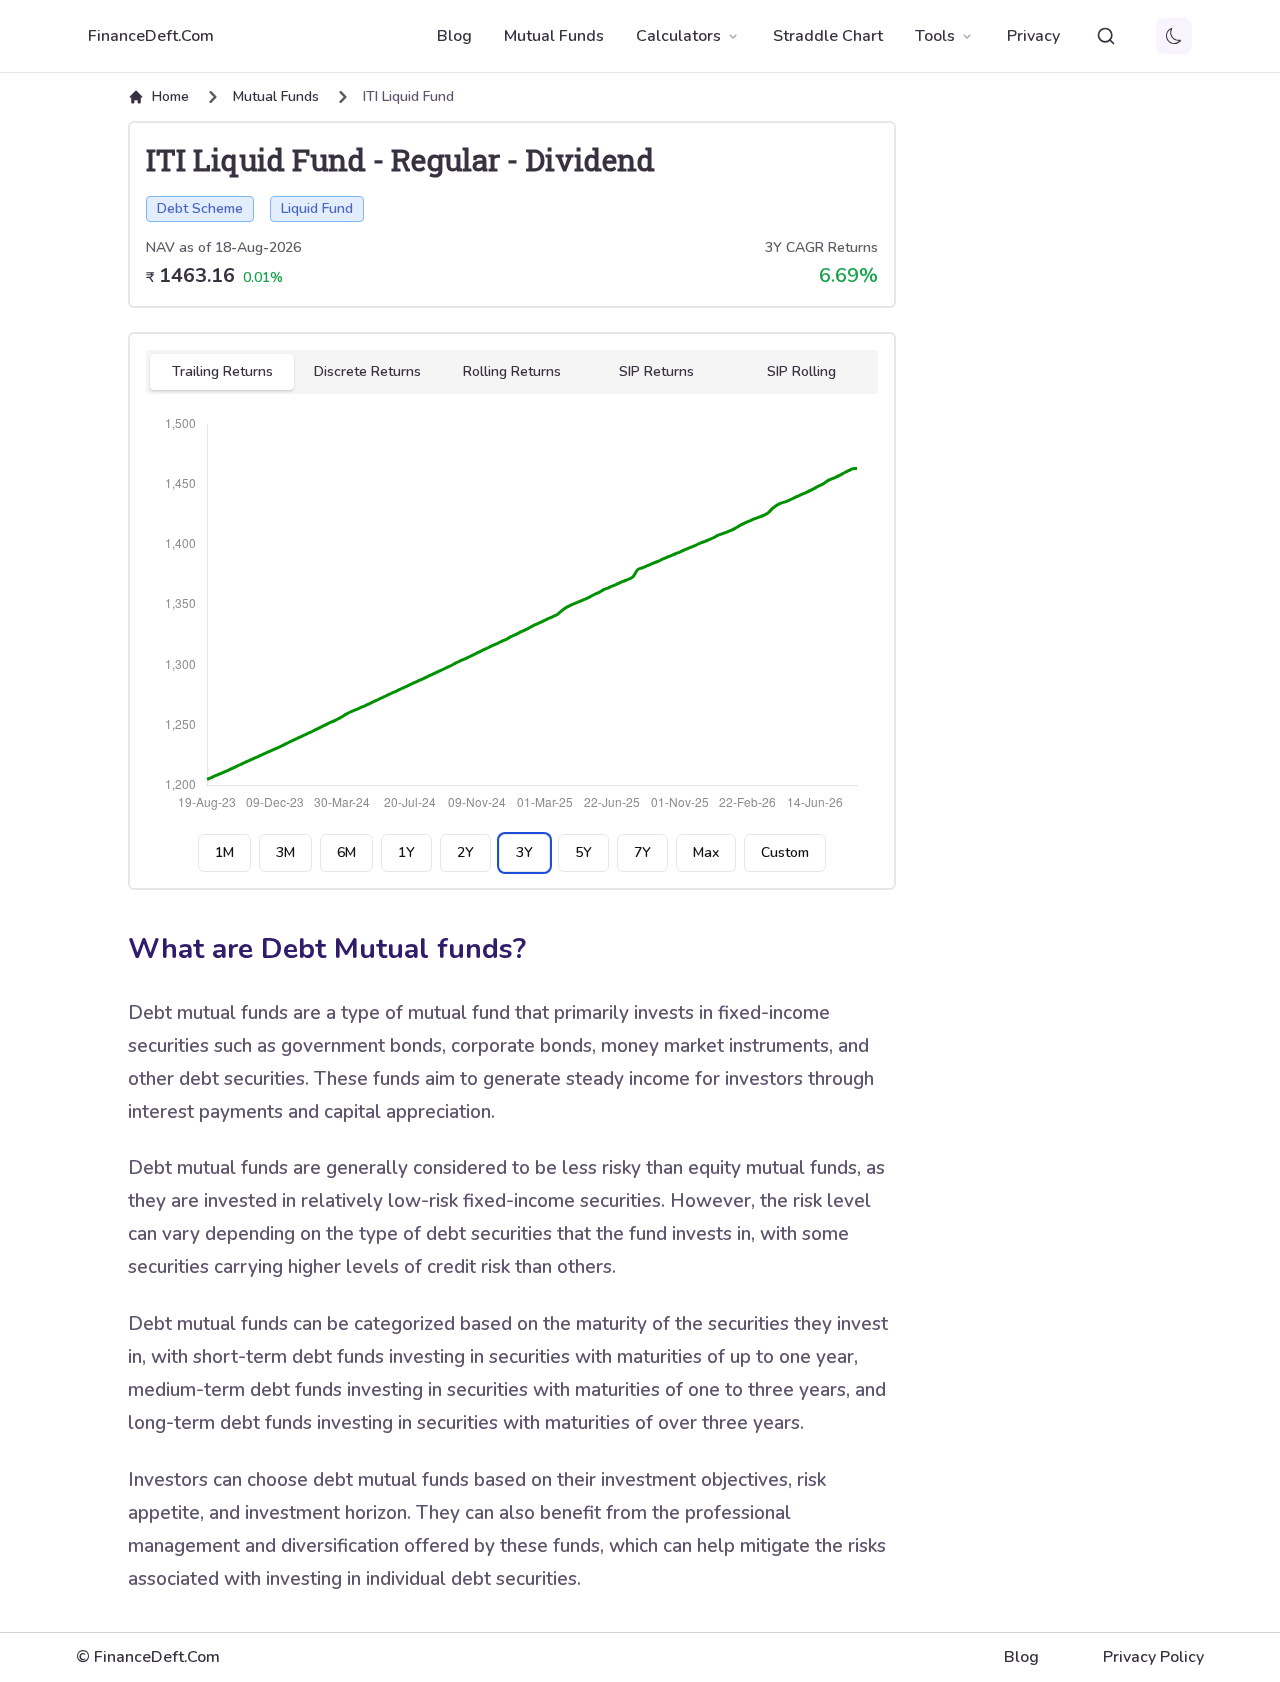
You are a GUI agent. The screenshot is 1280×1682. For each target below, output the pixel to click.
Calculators (678, 36)
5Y (583, 852)
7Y (642, 852)
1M (224, 852)
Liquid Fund (317, 208)
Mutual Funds (554, 36)
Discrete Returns (367, 371)
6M (346, 852)
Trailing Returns (222, 371)
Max (706, 852)
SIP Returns (656, 371)
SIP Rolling (801, 371)
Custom (785, 852)
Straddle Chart (828, 36)
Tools (935, 36)
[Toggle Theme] (1174, 36)
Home (170, 96)
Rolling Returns (512, 371)
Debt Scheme (200, 208)
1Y (406, 852)
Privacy (1033, 36)
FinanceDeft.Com (151, 36)
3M (285, 852)
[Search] (1106, 36)
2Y (465, 852)
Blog (454, 36)
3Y (524, 852)
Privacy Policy (1153, 1657)
